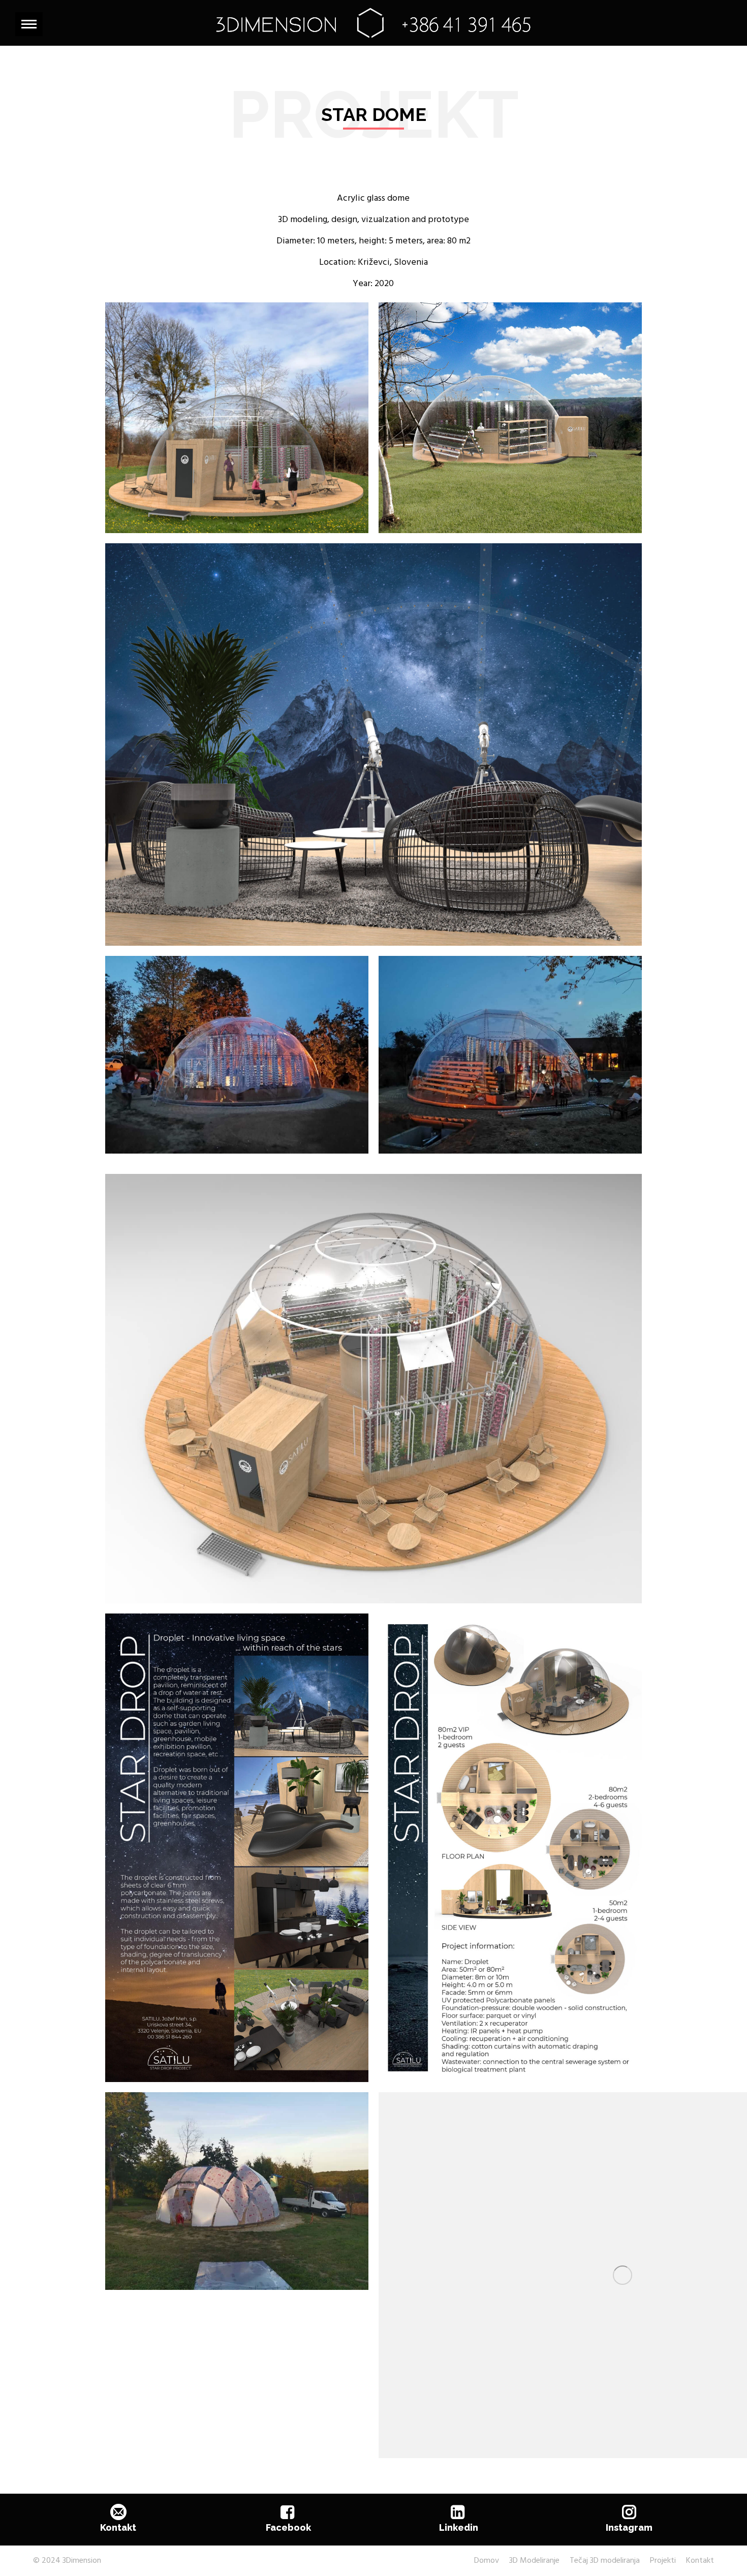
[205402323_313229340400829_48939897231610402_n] (237, 2191)
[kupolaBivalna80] (374, 744)
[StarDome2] (510, 1055)
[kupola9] (374, 1389)
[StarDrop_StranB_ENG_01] (510, 1848)
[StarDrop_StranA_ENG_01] (237, 1848)
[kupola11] (510, 418)
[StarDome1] (237, 1055)
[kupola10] (237, 418)
